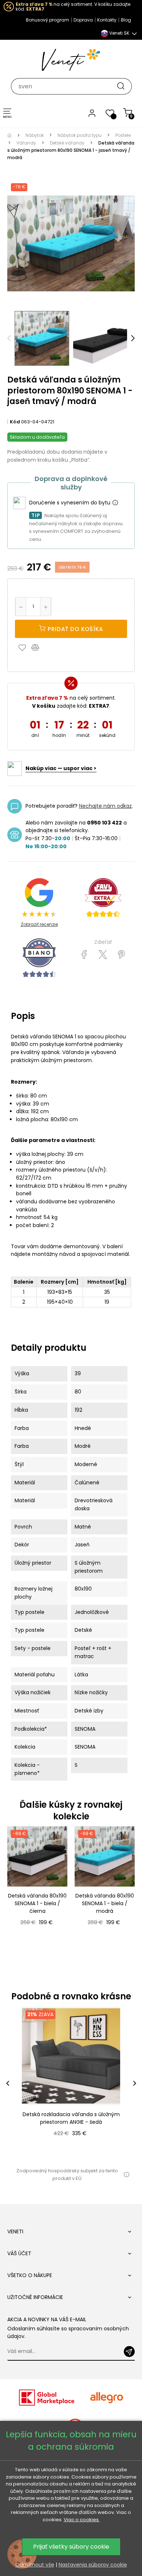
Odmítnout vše (35, 2565)
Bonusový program (48, 20)
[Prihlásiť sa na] (129, 2352)
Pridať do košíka (74, 629)
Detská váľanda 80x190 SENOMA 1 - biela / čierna (37, 1903)
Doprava (83, 20)
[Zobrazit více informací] (115, 503)
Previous (9, 338)
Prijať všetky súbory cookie (71, 2547)
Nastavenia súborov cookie (93, 2565)
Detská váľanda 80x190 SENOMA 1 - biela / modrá (105, 1903)
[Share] (84, 955)
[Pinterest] (121, 955)
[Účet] (92, 113)
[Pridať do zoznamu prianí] (24, 647)
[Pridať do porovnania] (39, 647)
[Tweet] (103, 955)
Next (133, 338)
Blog (126, 20)
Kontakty (107, 20)
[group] (71, 2083)
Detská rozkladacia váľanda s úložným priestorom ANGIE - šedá (71, 2118)
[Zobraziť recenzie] (103, 898)
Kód (15, 422)
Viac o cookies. (82, 2520)
